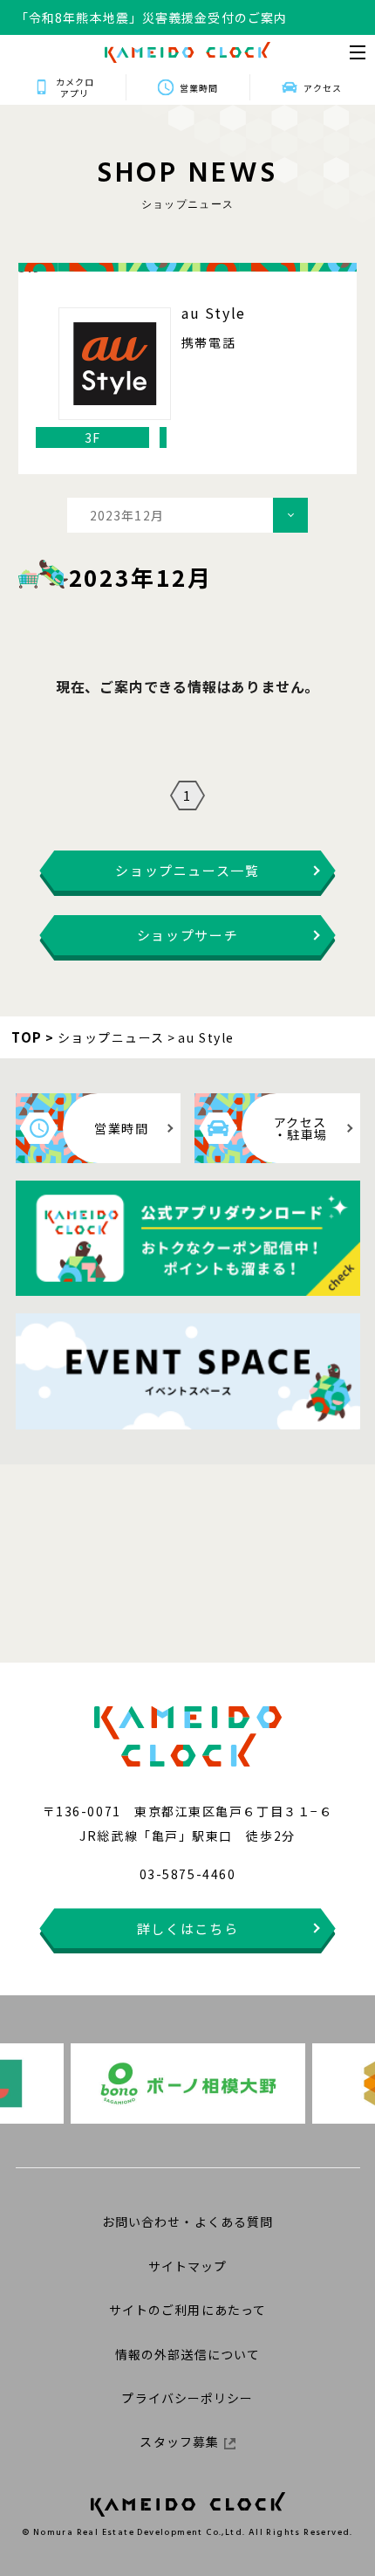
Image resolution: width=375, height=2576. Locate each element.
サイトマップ (188, 2266)
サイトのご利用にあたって (187, 2310)
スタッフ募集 (179, 2442)
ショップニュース (111, 1037)
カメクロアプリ (75, 87)
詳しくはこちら (188, 1929)
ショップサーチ (188, 935)
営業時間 (199, 88)
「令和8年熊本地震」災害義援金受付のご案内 (151, 17)
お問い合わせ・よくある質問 (188, 2221)
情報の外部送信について (187, 2354)
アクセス (323, 88)
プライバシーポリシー (187, 2398)
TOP (27, 1037)
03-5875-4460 (187, 1874)
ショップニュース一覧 (187, 870)
